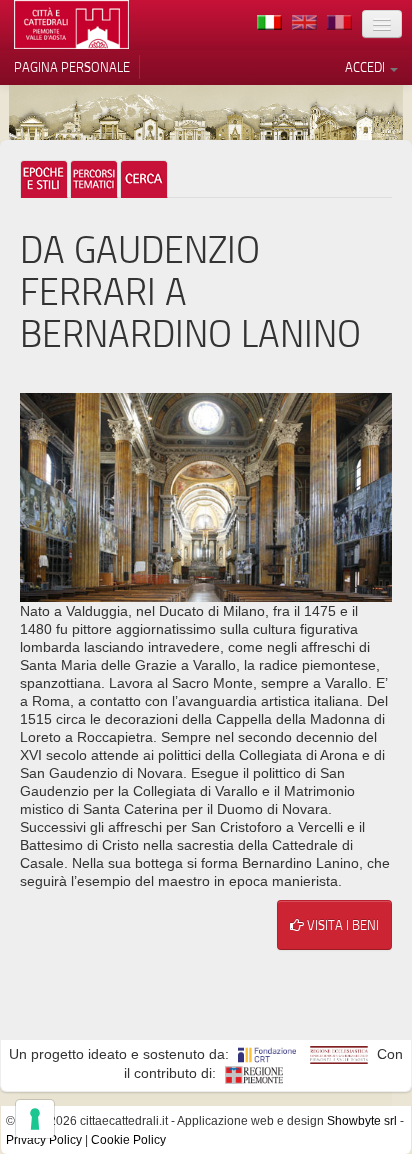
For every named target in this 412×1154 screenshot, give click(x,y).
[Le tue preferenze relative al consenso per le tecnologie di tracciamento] (35, 1119)
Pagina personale (72, 67)
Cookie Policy (128, 1140)
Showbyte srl (362, 1121)
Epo (44, 179)
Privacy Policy (44, 1140)
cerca (144, 179)
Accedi (366, 67)
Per (94, 179)
